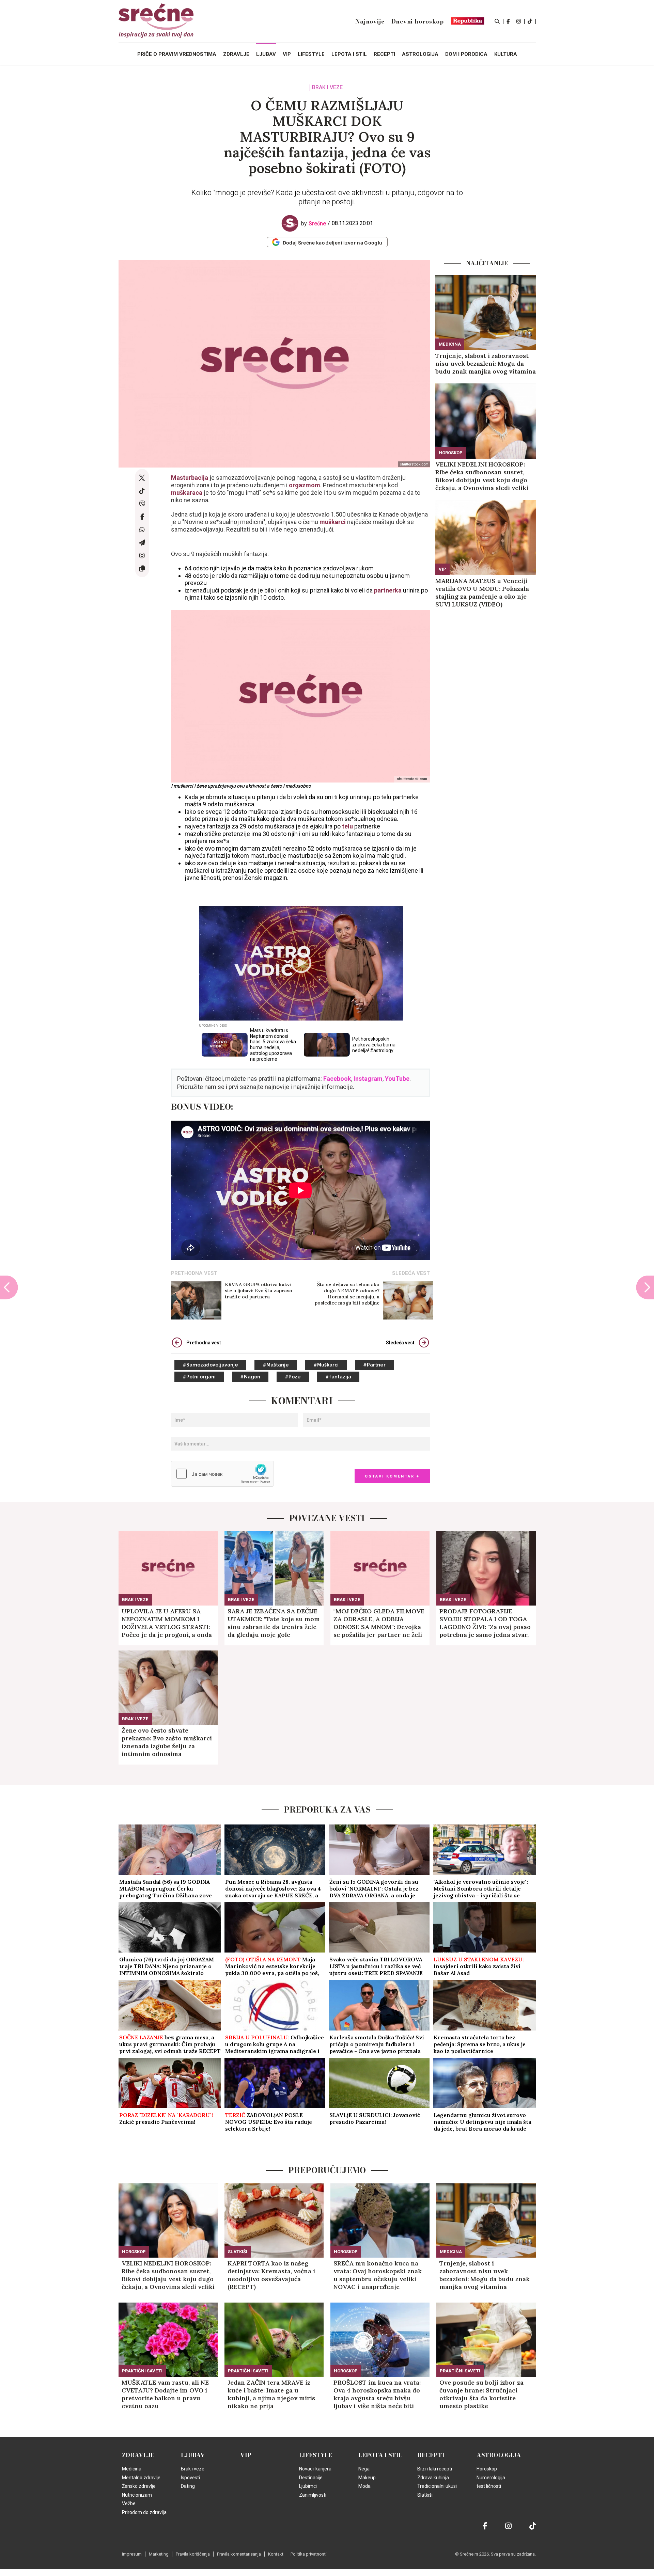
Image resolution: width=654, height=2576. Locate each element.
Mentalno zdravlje (141, 2478)
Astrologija (499, 2455)
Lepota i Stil (380, 2455)
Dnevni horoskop (418, 21)
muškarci (333, 522)
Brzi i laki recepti (435, 2469)
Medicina (450, 344)
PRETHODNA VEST (194, 1273)
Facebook (337, 1079)
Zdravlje (138, 2455)
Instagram (368, 1079)
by (314, 224)
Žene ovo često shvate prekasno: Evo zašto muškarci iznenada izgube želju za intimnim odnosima (167, 1742)
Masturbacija (190, 478)
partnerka (388, 590)
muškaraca (187, 493)
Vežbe (129, 2503)
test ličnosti (489, 2486)
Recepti (431, 2455)
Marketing (159, 2554)
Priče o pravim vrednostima (177, 54)
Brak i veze (327, 88)
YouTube (397, 1079)
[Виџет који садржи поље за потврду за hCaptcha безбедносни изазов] (222, 1474)
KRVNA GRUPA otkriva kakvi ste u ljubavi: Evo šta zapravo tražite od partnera (259, 1291)
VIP (442, 569)
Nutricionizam (137, 2495)
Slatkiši (238, 2252)
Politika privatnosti (309, 2554)
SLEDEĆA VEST (411, 1273)
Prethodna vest (204, 1343)
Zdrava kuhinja (433, 2478)
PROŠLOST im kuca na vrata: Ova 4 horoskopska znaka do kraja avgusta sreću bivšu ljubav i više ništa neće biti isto (377, 2394)
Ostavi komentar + (392, 1476)
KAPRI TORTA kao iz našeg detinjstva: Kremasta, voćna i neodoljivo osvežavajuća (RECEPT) (271, 2275)
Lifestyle (316, 2455)
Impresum (132, 2554)
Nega (364, 2469)
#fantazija (338, 1377)
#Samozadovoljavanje (210, 1365)
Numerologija (491, 2478)
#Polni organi (199, 1377)
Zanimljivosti (313, 2495)
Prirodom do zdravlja (144, 2512)
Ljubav (193, 2455)
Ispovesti (190, 2478)
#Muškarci (326, 1365)
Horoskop (451, 453)
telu (348, 826)
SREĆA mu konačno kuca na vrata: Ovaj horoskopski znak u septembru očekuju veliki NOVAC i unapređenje (378, 2275)
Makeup (367, 2478)
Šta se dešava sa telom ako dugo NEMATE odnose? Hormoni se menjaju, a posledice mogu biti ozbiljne (347, 1294)
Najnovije (370, 21)
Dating (188, 2486)
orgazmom (305, 485)
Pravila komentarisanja (239, 2554)
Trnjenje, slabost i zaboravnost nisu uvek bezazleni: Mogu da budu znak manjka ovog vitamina (486, 364)
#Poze (293, 1377)
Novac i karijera (315, 2469)
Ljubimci (308, 2486)
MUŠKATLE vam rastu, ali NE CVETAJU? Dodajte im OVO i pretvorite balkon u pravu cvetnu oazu (165, 2394)
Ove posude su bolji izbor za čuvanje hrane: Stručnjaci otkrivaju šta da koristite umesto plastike (481, 2394)
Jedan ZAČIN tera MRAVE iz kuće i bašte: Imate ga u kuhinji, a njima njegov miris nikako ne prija (271, 2394)
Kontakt (276, 2554)
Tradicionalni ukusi (437, 2486)
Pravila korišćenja (193, 2554)
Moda (364, 2486)
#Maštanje (276, 1365)
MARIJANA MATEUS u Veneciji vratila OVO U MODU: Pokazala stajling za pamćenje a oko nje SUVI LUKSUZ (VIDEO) (482, 592)
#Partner (374, 1365)
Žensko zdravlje (139, 2486)
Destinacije (311, 2478)
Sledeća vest (400, 1343)
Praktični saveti (142, 2371)
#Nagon (250, 1377)
